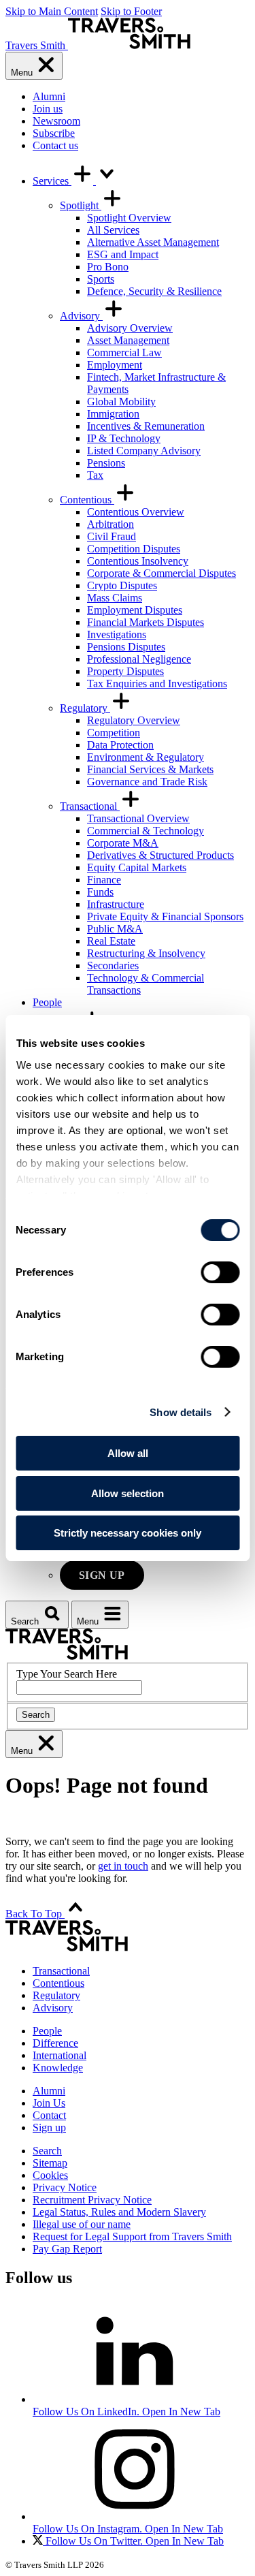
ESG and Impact (123, 254)
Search (36, 1715)
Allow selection (128, 1493)
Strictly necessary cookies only (128, 1533)
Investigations (117, 634)
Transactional (90, 806)
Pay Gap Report (67, 2249)
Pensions (106, 463)
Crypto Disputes (122, 585)
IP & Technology (124, 438)
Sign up (102, 1575)
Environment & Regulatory (146, 757)
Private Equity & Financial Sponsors (165, 916)
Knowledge (58, 2068)
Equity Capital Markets (137, 867)
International (60, 2055)
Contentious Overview (136, 512)
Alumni (49, 96)
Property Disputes (125, 671)
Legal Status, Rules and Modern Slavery (119, 2212)
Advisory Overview (130, 328)
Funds (100, 892)
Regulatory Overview (134, 720)
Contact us (55, 145)
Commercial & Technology (146, 831)
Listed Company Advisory (144, 451)
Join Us (49, 2103)
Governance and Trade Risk (147, 782)
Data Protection (120, 745)
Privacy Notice (65, 2187)
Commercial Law (124, 352)
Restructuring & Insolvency (146, 953)
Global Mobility (121, 402)
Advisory (81, 316)
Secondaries (113, 965)
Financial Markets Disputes (146, 622)
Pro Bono (108, 267)
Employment (115, 365)
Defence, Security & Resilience (154, 291)
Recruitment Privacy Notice (92, 2200)
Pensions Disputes (126, 647)
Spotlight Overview (129, 218)
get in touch (123, 1866)
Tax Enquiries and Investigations (157, 684)
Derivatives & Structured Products (160, 855)
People (47, 1002)
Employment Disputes (135, 610)
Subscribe (54, 133)
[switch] (220, 1272)
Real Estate (111, 941)
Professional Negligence (139, 659)
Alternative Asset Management (153, 242)
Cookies (50, 2175)
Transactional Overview (138, 818)
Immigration (113, 414)
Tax (95, 475)
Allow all (128, 1453)
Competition (114, 733)
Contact (49, 2115)
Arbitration (111, 524)
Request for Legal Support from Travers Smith (132, 2236)
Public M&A (115, 929)
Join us (48, 109)
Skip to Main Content (52, 11)
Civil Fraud (112, 536)
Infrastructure (116, 904)
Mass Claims (115, 598)
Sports (101, 279)
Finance (104, 880)
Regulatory (85, 708)
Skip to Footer (131, 11)
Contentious (87, 500)
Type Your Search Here (67, 1674)
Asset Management (128, 340)
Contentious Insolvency (138, 561)
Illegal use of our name (82, 2224)
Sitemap (50, 2163)
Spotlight (81, 205)
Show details (181, 1412)
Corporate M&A (123, 843)
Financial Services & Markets (150, 769)
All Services (113, 230)
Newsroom (56, 121)
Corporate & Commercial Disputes (161, 573)
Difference (55, 2043)
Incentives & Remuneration (146, 426)
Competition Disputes (134, 549)
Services (52, 181)
